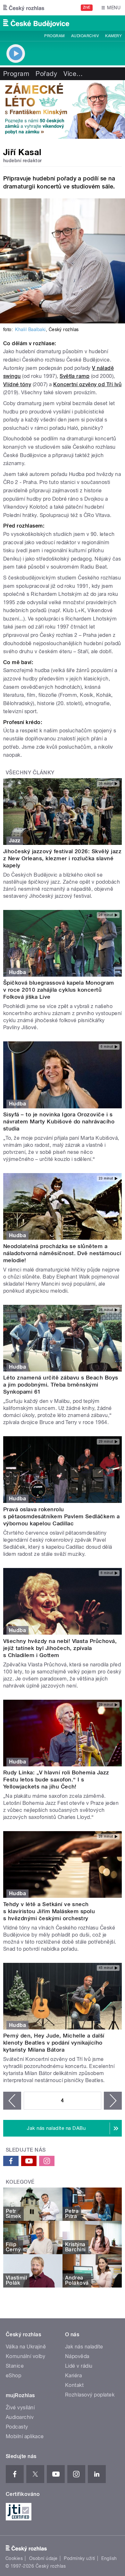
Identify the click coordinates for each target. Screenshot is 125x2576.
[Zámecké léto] (63, 109)
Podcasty (17, 2427)
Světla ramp (75, 376)
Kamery (113, 36)
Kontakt (74, 2385)
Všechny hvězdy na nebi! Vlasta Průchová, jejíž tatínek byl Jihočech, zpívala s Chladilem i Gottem (60, 1648)
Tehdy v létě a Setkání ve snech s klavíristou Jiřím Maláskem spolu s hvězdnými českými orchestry (49, 1911)
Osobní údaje (43, 2558)
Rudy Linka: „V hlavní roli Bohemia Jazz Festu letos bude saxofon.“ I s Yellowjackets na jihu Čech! (56, 1780)
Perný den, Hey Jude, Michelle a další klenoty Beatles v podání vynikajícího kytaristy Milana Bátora (54, 2043)
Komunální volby (25, 2356)
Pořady (46, 74)
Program (54, 36)
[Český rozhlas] (24, 8)
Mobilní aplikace (25, 2436)
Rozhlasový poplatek (90, 2395)
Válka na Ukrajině (26, 2347)
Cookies (14, 2558)
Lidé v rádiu (79, 2366)
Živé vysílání (20, 2408)
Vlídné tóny (17, 384)
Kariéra (73, 2376)
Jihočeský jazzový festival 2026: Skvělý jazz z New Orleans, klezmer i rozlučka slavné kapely (62, 858)
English (109, 2558)
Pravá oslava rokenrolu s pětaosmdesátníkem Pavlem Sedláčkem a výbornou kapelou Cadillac (61, 1516)
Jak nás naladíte (84, 2347)
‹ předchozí (12, 2101)
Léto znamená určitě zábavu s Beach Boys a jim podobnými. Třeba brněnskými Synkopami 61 (61, 1385)
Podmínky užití (79, 2558)
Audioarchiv (85, 36)
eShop (13, 2376)
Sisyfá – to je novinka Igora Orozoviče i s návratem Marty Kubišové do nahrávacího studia (59, 1121)
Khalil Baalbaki (30, 329)
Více (73, 74)
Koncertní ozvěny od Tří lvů (87, 384)
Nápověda (77, 2356)
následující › (113, 2101)
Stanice (15, 2366)
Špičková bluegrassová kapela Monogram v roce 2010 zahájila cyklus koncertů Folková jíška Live (59, 990)
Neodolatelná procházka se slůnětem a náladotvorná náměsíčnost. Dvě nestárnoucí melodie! (62, 1253)
